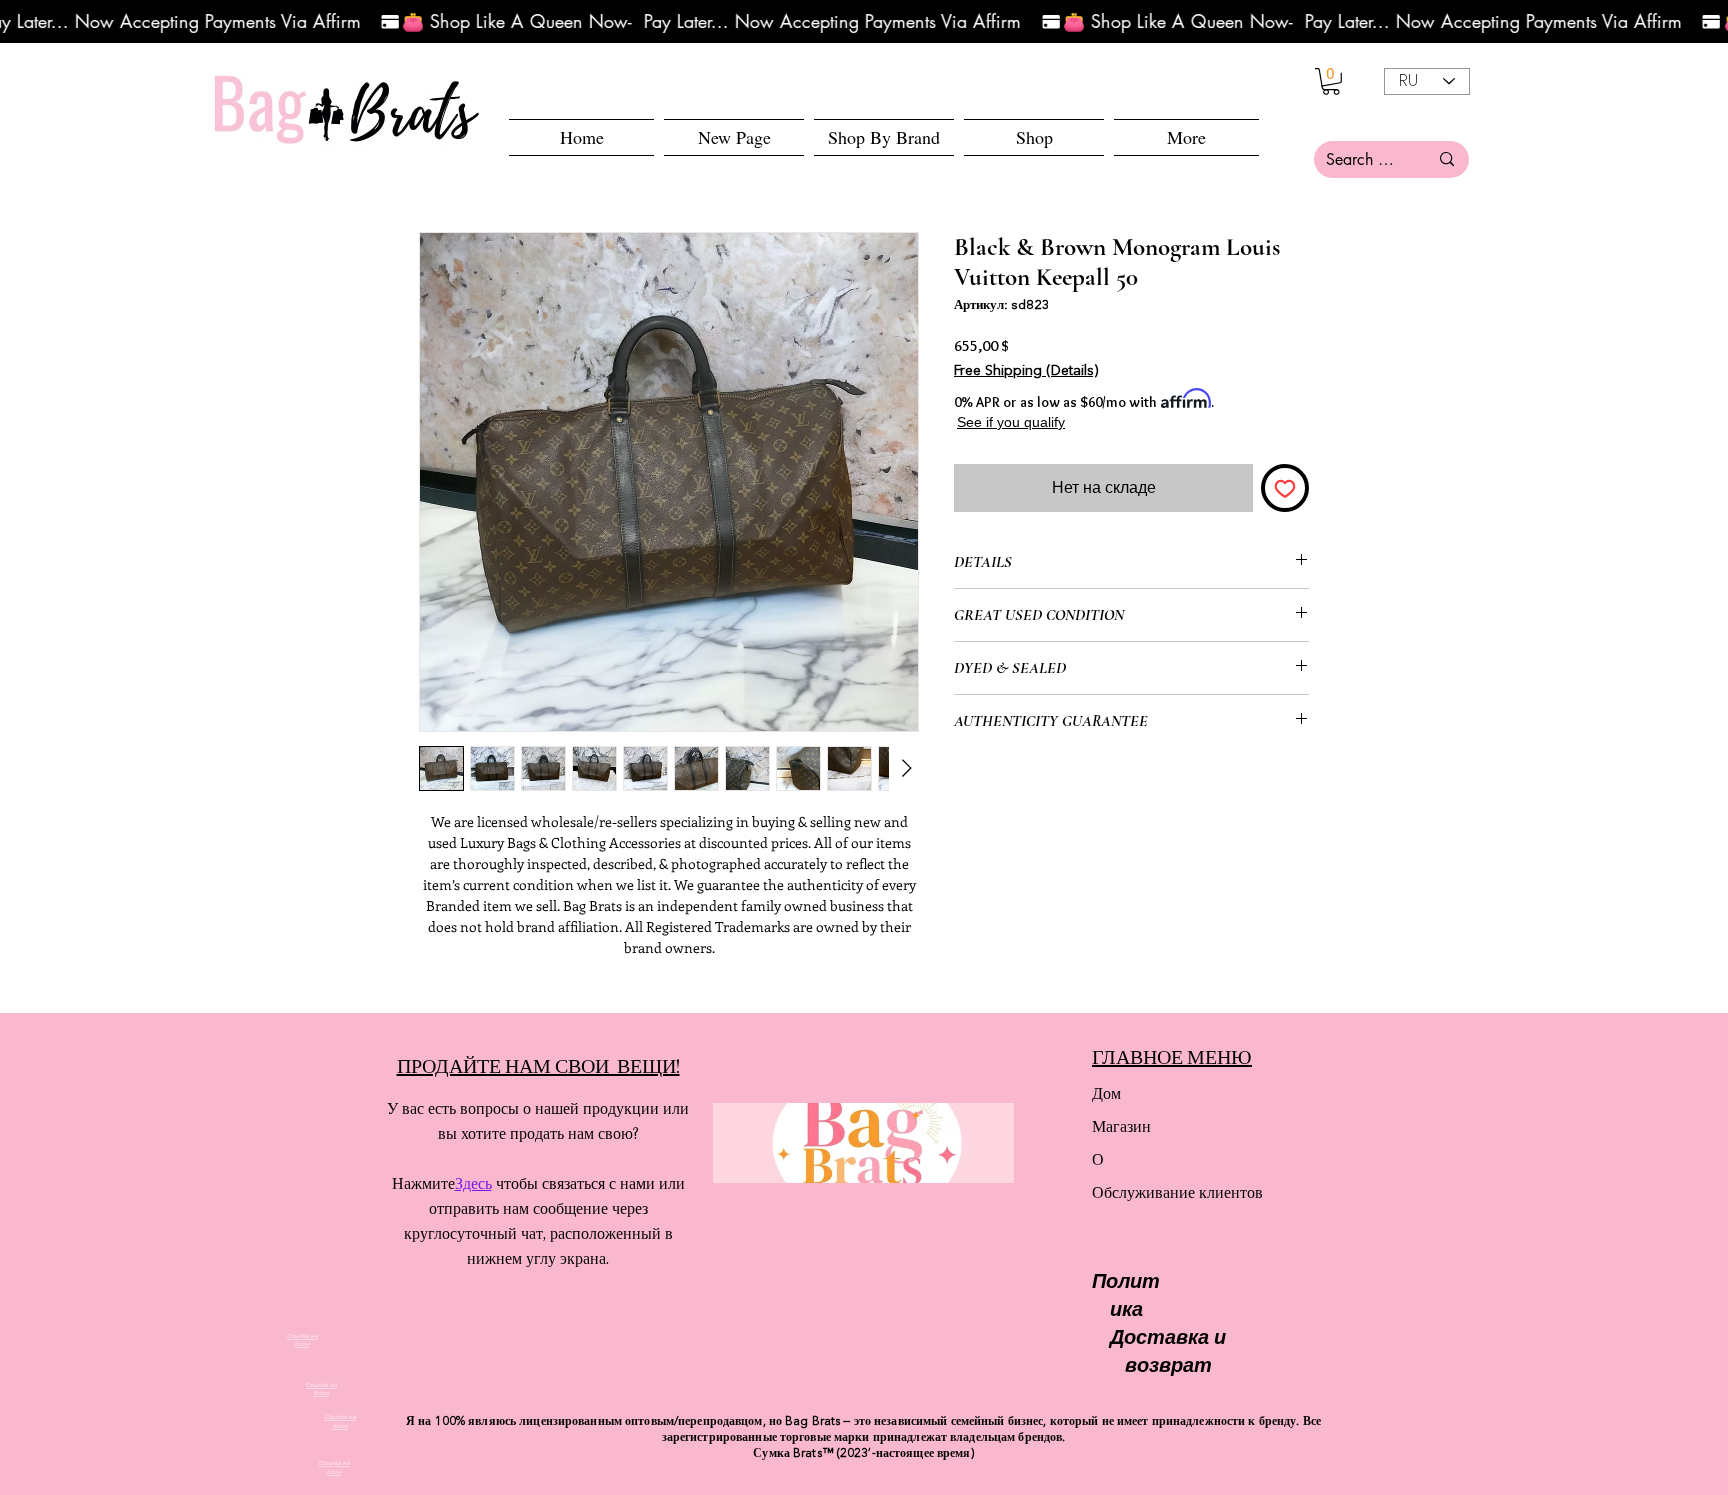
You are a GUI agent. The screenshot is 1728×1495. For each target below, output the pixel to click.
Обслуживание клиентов (1162, 1192)
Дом (1106, 1093)
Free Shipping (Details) (1026, 371)
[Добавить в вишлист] (1285, 488)
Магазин (1121, 1126)
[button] (1034, 137)
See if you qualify (1006, 422)
